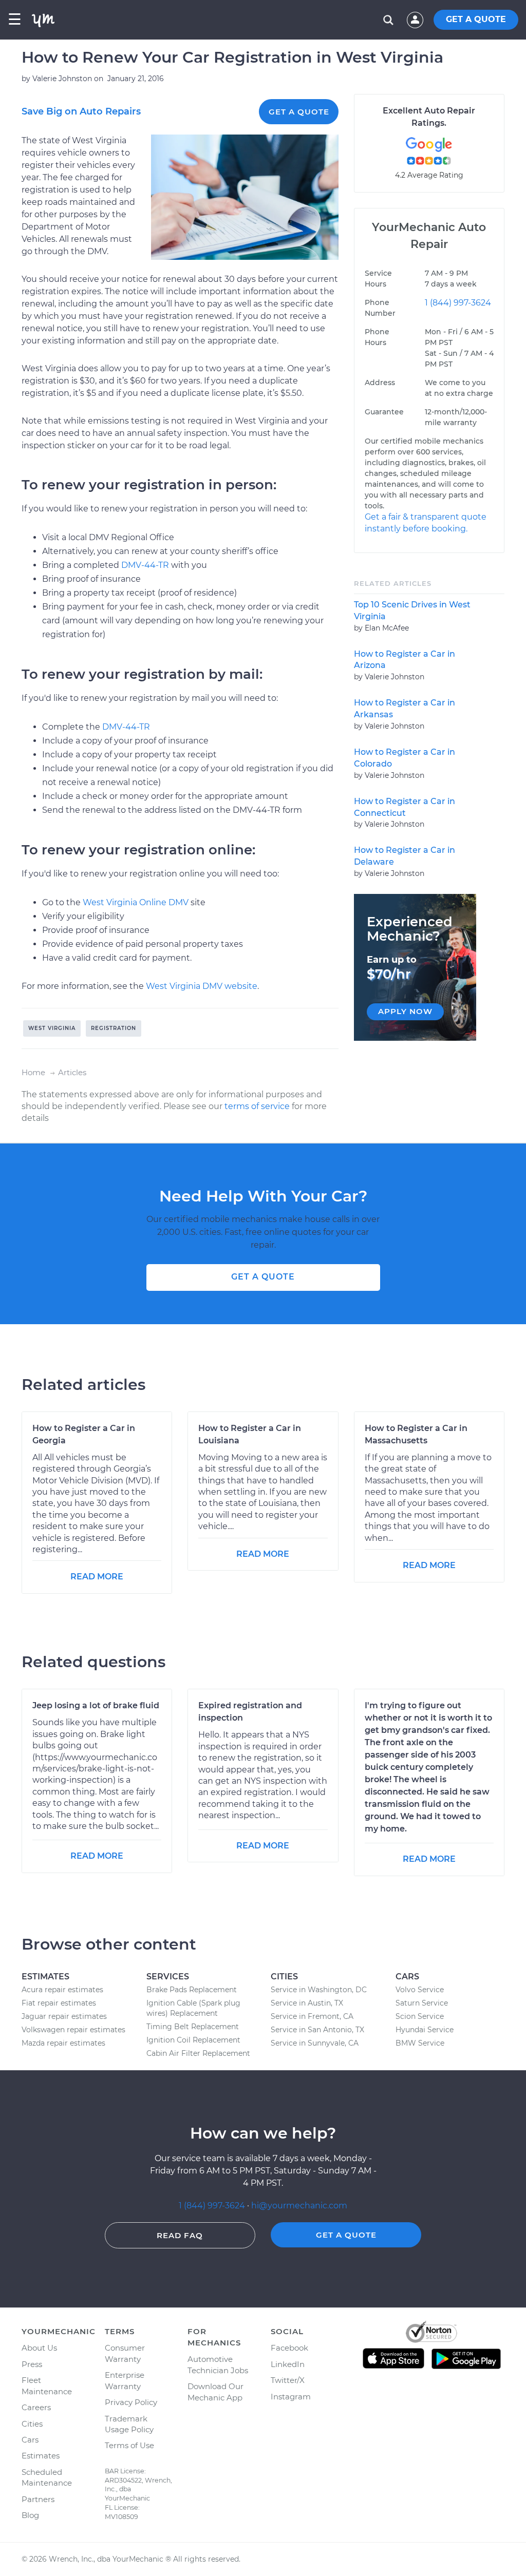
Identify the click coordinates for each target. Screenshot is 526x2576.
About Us (39, 2348)
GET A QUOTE (476, 19)
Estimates (41, 2456)
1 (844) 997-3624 (458, 303)
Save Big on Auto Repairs (81, 111)
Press (32, 2364)
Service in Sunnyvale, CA (315, 2043)
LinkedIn (288, 2364)
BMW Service (420, 2043)
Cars (30, 2440)
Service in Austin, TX (307, 2003)
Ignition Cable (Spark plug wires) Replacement (193, 2008)
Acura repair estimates (62, 1990)
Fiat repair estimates (59, 2003)
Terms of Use (129, 2445)
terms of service (257, 1106)
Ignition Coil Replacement (193, 2040)
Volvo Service (420, 1990)
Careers (36, 2407)
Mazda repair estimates (63, 2043)
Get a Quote (299, 112)
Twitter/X (288, 2380)
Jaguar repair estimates (64, 2016)
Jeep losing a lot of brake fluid (96, 1705)
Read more (97, 1577)
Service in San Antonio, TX (317, 2030)
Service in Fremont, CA (312, 2016)
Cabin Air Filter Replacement (198, 2053)
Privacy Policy (131, 2402)
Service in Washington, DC (319, 1990)
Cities (32, 2424)
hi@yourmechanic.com (299, 2206)
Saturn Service (422, 2003)
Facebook (289, 2348)
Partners (38, 2499)
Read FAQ (180, 2235)
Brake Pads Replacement (192, 1990)
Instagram (291, 2397)
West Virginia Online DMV (136, 902)
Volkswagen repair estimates (73, 2030)
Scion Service (420, 2016)
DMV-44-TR (145, 565)
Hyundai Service (425, 2030)
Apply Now (405, 1011)
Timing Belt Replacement (193, 2027)
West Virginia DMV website (202, 986)
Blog (30, 2515)
